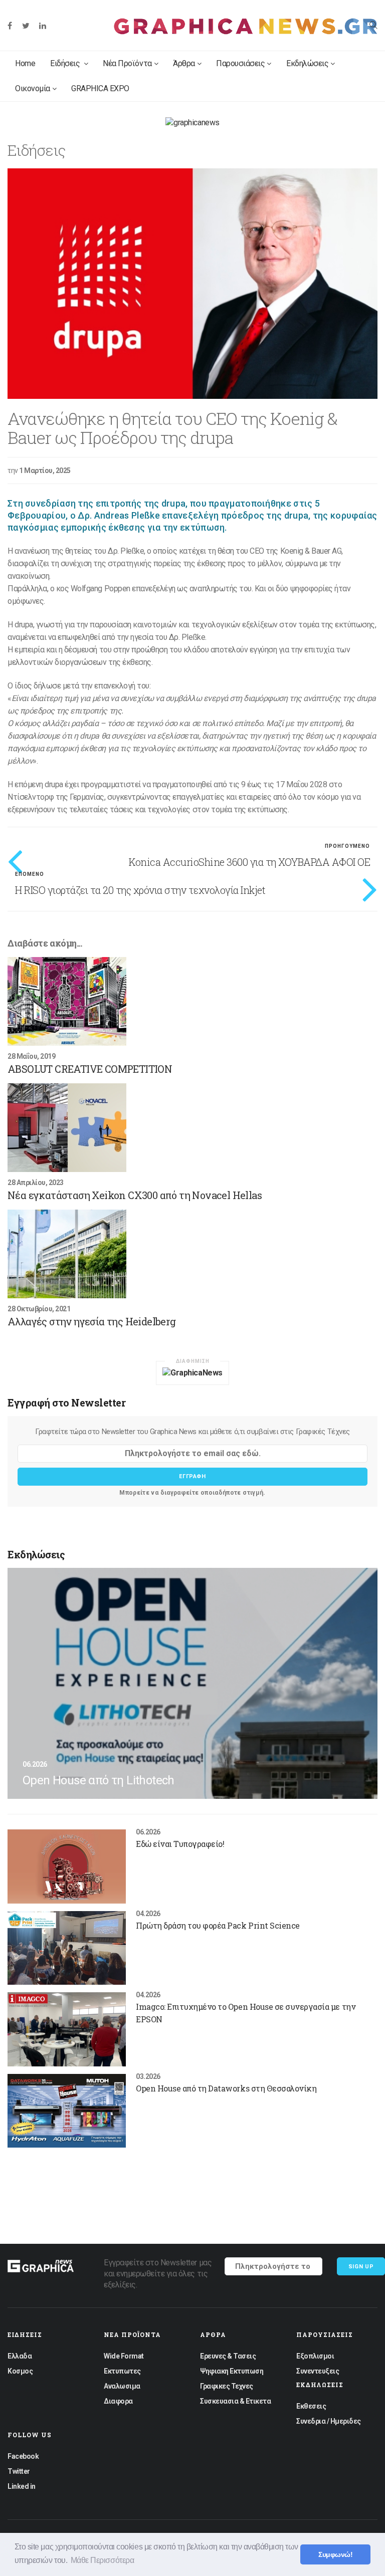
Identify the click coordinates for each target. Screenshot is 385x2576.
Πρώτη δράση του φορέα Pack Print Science (218, 1925)
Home (25, 63)
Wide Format (124, 2356)
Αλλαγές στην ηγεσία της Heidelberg (92, 1321)
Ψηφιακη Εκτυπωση (232, 2371)
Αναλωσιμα (122, 2386)
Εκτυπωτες (122, 2371)
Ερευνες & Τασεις (228, 2356)
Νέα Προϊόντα (127, 63)
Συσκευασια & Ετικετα (235, 2401)
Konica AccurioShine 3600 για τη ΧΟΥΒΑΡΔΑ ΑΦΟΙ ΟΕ (249, 862)
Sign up (361, 2267)
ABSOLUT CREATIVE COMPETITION (90, 1069)
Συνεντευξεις (318, 2371)
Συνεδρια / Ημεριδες (329, 2421)
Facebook (23, 2456)
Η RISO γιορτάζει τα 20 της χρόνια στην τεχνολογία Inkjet (140, 890)
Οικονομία (33, 88)
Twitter (19, 2471)
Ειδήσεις (66, 63)
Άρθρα (184, 63)
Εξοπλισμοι (315, 2356)
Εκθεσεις (311, 2406)
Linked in (22, 2486)
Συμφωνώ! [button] (335, 2554)
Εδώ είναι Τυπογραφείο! (180, 1844)
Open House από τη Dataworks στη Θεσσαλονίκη (226, 2088)
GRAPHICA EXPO (100, 88)
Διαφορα (118, 2401)
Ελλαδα (20, 2356)
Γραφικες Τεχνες (227, 2386)
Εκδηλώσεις (307, 63)
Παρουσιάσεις (240, 63)
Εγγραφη (192, 1476)
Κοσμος (20, 2371)
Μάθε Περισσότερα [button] (102, 2560)
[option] (192, 284)
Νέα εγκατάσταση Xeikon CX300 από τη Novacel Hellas (135, 1195)
